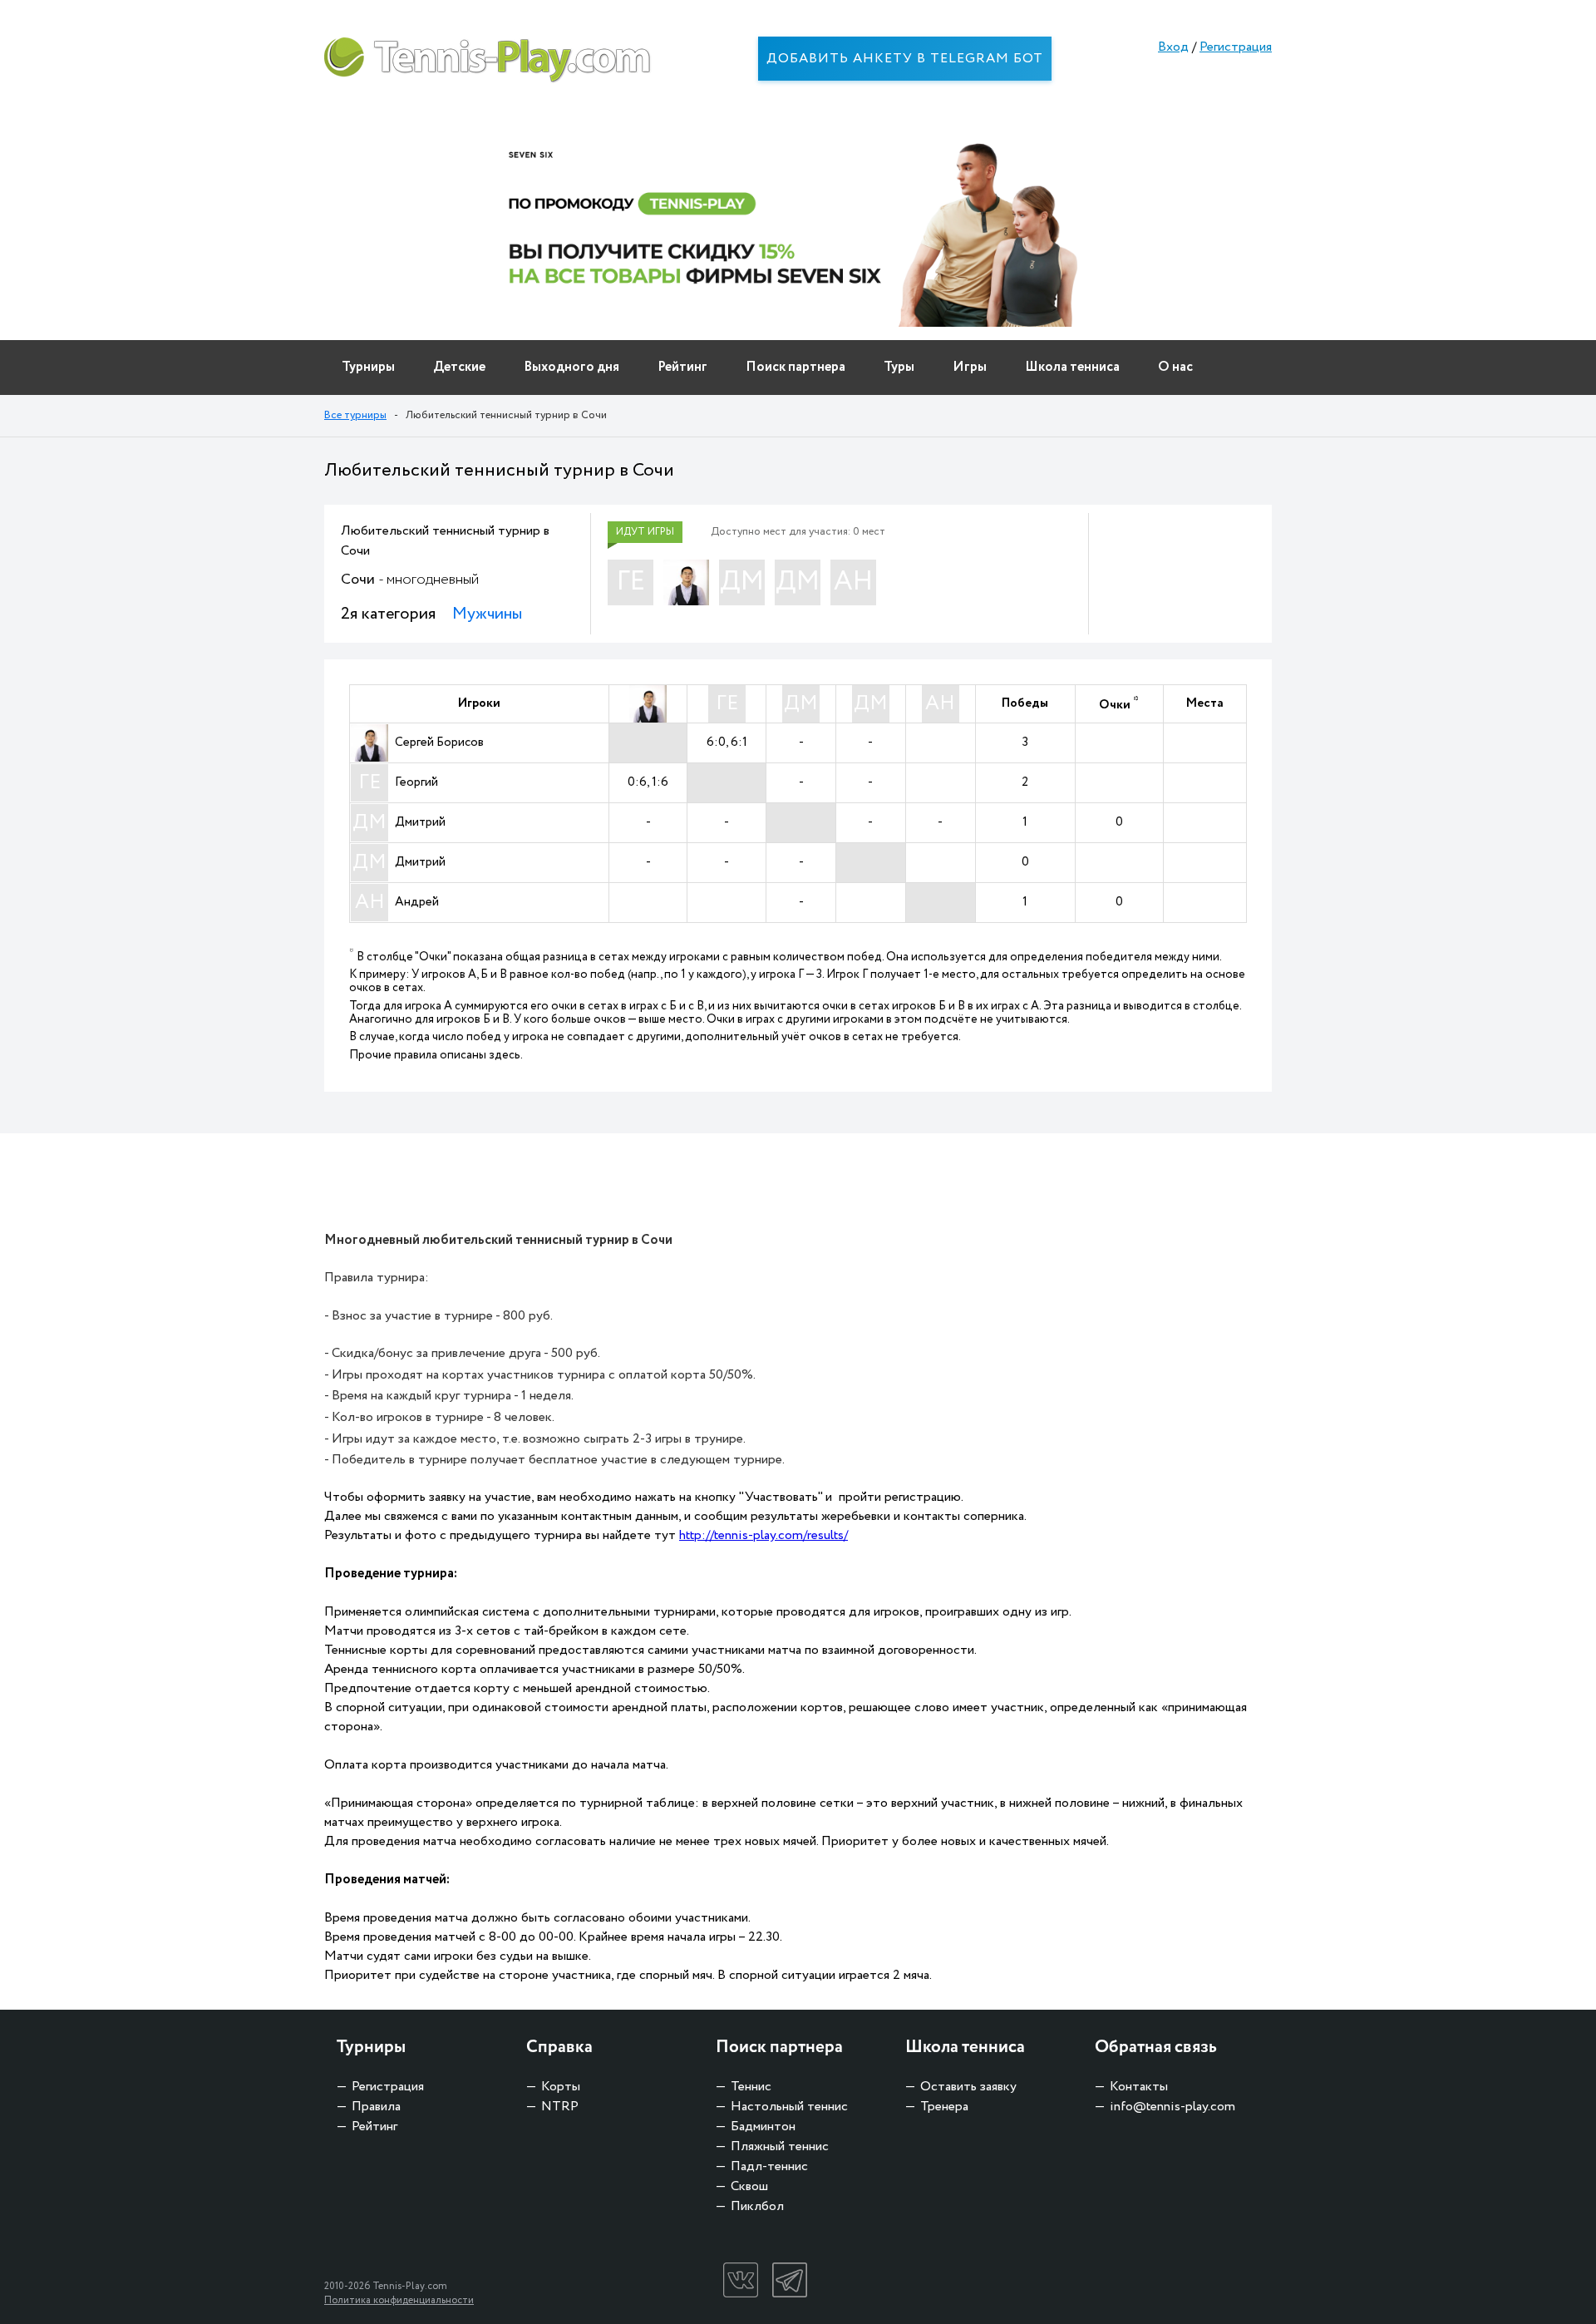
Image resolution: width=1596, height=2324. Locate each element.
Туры (899, 367)
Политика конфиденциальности (399, 2300)
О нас (1175, 367)
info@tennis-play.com (1172, 2107)
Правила (376, 2107)
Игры (970, 367)
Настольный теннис (789, 2107)
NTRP (560, 2107)
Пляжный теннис (780, 2146)
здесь (505, 1055)
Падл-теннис (769, 2166)
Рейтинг (682, 367)
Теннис (751, 2087)
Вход (1173, 47)
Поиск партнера (796, 367)
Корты (561, 2087)
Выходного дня (571, 367)
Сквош (749, 2186)
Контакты (1139, 2087)
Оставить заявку (968, 2087)
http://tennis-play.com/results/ (764, 1535)
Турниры (368, 367)
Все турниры (355, 415)
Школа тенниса (1072, 367)
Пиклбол (757, 2206)
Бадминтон (763, 2127)
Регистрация (1236, 47)
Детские (459, 367)
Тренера (944, 2107)
